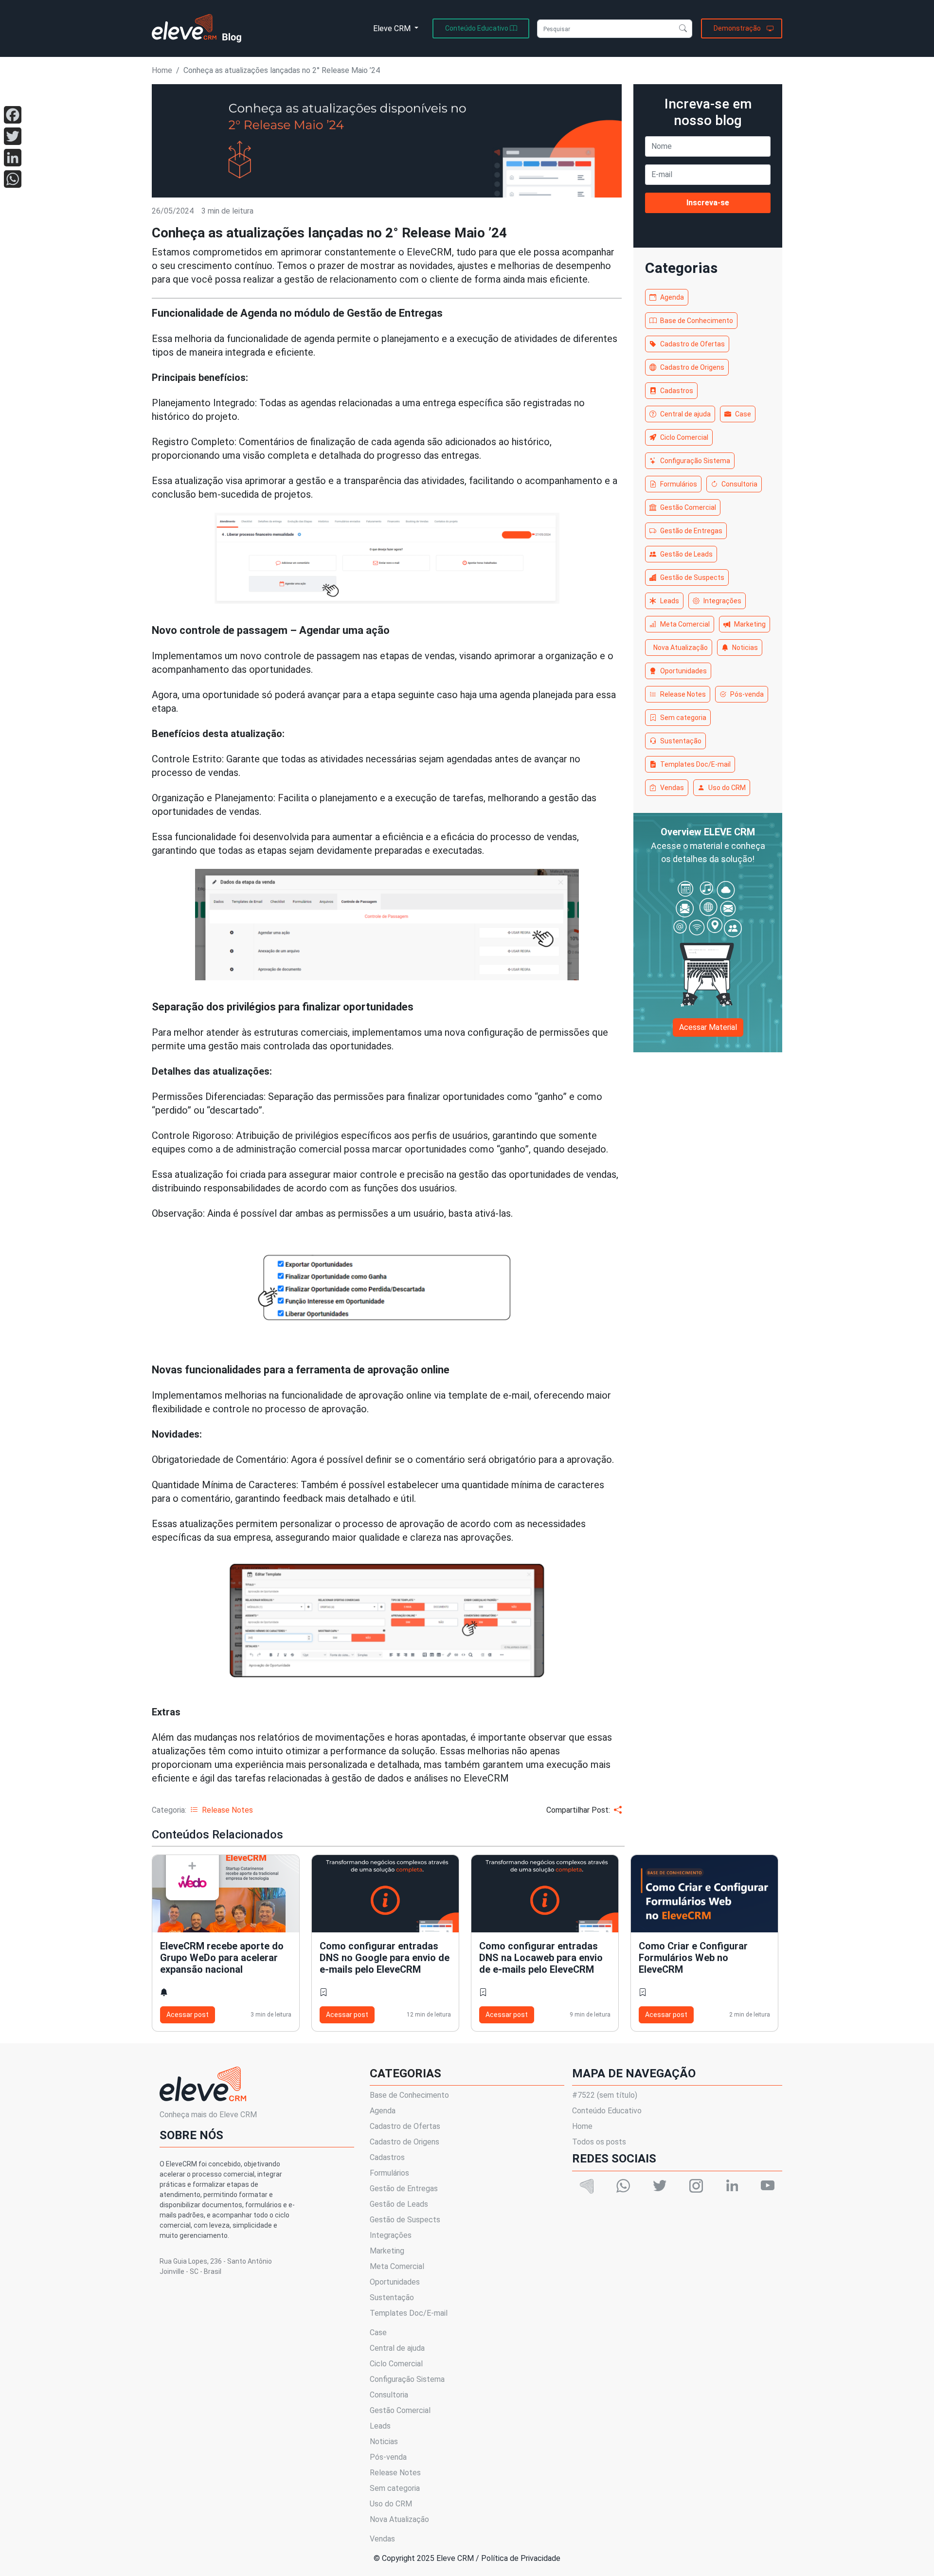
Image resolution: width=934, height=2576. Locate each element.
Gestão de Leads (686, 554)
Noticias (745, 648)
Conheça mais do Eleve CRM (208, 2115)
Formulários (679, 484)
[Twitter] (13, 136)
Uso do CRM (727, 788)
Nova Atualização (681, 648)
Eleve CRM (393, 28)
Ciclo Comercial (684, 437)
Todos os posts (599, 2142)
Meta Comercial (685, 624)
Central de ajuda (685, 414)
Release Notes (683, 694)
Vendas (672, 788)
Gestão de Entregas (691, 531)
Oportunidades (683, 671)
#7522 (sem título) (605, 2095)
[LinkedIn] (13, 158)
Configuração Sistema (695, 461)
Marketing (750, 624)
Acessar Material (708, 1027)
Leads (670, 601)
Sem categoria (683, 718)
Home (162, 70)
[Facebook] (13, 115)
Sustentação (681, 741)
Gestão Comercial (688, 507)
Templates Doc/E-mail (695, 764)
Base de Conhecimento (697, 321)
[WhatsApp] (13, 179)
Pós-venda (747, 694)
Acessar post (188, 2015)
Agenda (672, 297)
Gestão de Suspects (692, 577)
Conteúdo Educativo (607, 2111)
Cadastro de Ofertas (692, 344)
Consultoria (739, 484)
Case (743, 414)
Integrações (722, 601)
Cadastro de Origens (692, 367)
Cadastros (677, 391)
